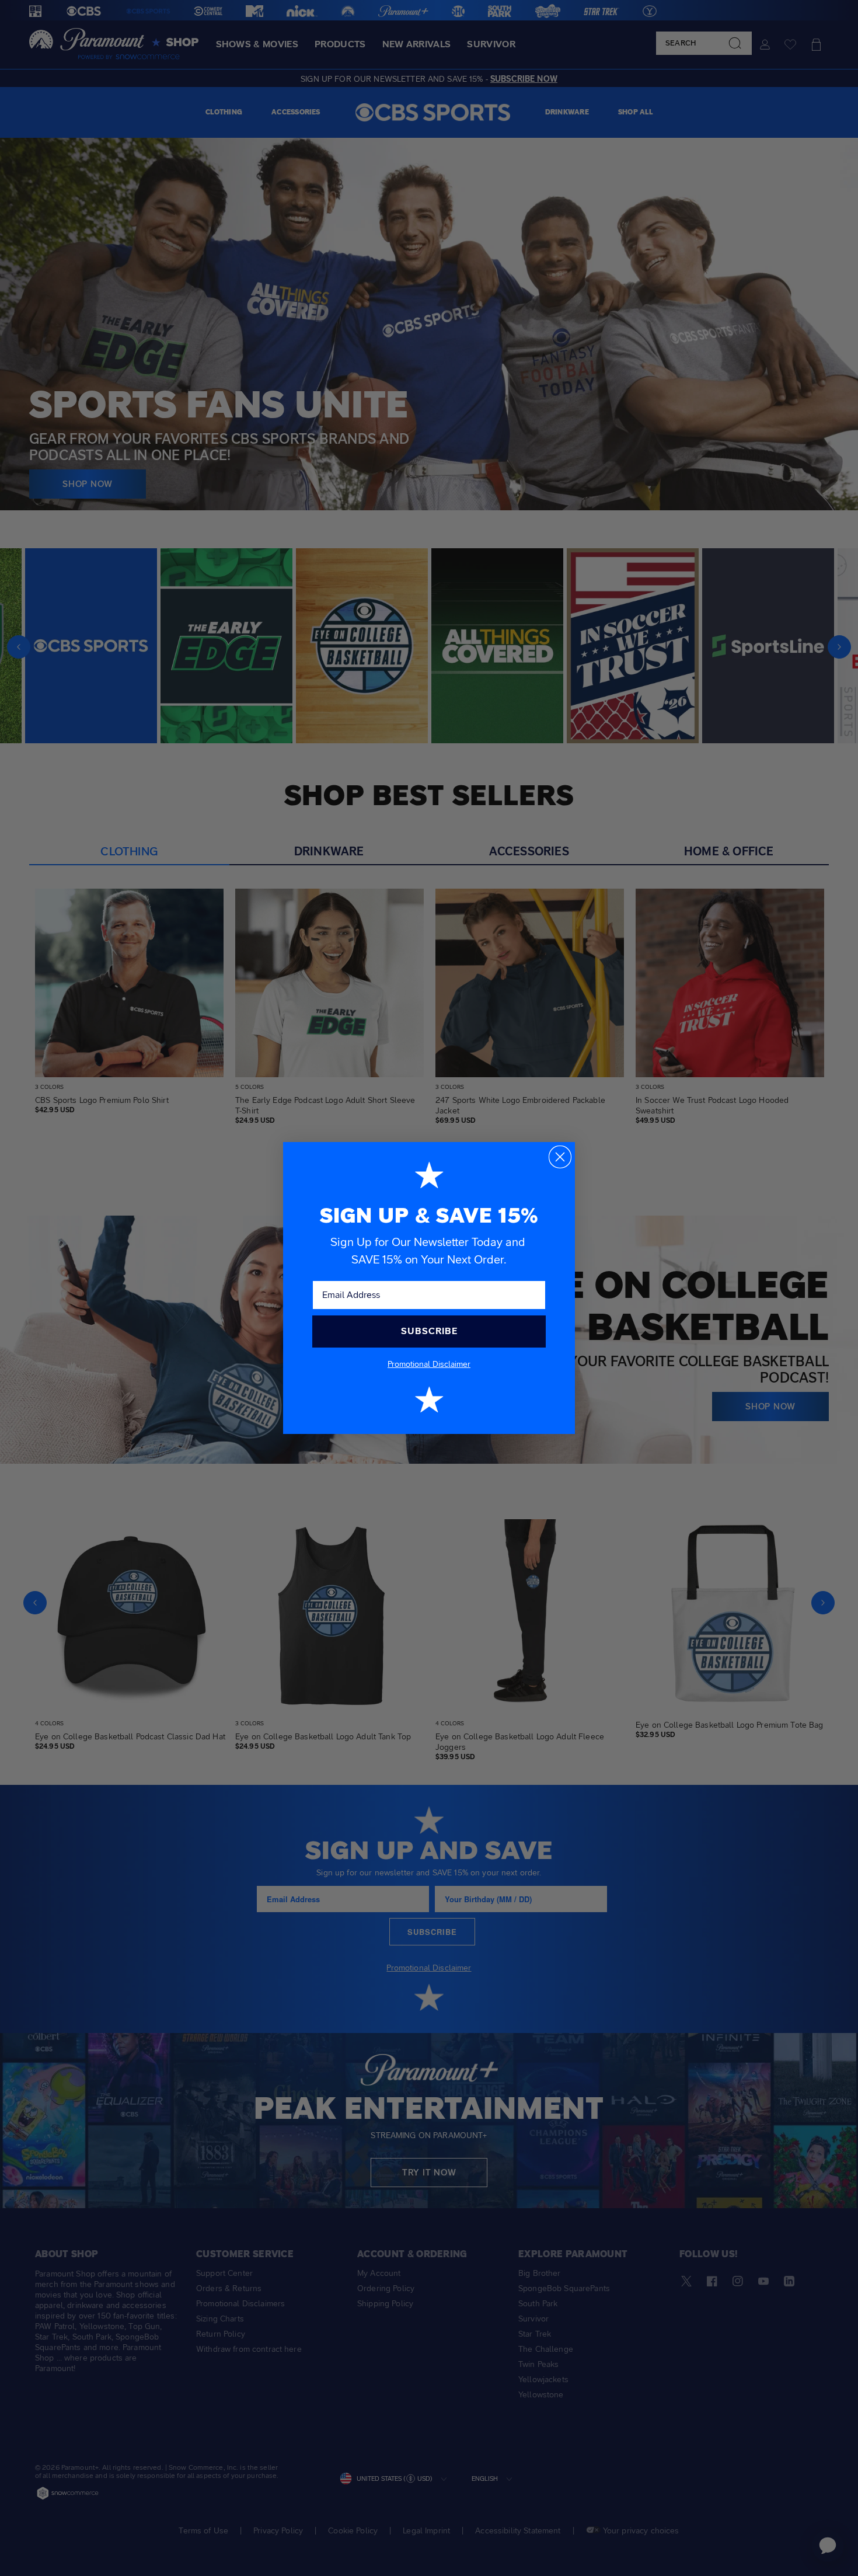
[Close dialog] (560, 1157)
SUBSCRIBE (429, 1331)
